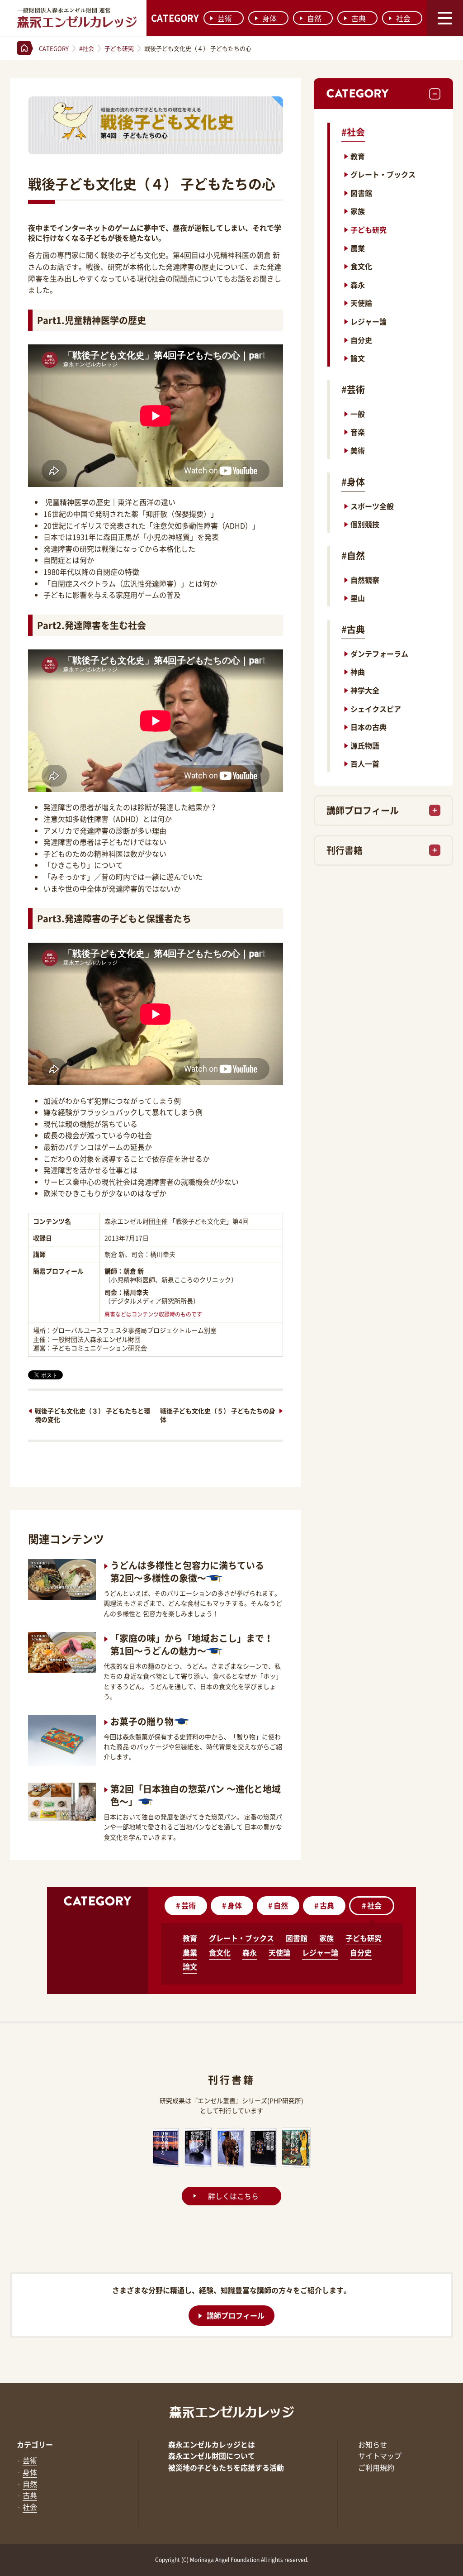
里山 (358, 598)
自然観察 (365, 580)
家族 (358, 211)
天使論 (361, 303)
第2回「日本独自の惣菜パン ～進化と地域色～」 (196, 1795)
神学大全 (365, 690)
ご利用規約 (376, 2467)
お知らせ (373, 2444)
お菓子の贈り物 (142, 1721)
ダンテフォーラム (379, 654)
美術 (358, 450)
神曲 (358, 672)
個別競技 (365, 524)
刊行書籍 (345, 850)
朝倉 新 (134, 1271)
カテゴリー (35, 2444)
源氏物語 (365, 745)
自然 (314, 18)
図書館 (361, 193)
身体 (269, 18)
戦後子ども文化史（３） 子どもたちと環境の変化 (92, 1415)
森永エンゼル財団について (212, 2456)
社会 (403, 18)
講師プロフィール (363, 810)
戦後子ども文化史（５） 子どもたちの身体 (218, 1415)
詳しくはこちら (233, 2196)
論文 (358, 358)
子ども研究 (369, 229)
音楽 (358, 432)
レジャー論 (369, 321)
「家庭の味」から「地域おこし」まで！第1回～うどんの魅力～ (192, 1644)
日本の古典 (369, 727)
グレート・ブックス (383, 174)
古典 (359, 18)
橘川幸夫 (136, 1292)
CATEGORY (175, 18)
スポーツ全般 (372, 506)
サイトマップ (380, 2456)
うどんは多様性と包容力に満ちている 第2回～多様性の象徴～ (187, 1572)
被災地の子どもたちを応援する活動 (226, 2467)
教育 (358, 156)
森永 (358, 285)
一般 (358, 414)
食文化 (361, 266)
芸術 (225, 18)
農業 (358, 248)
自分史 (361, 340)
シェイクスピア (376, 709)
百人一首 (365, 763)
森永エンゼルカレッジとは (212, 2444)
